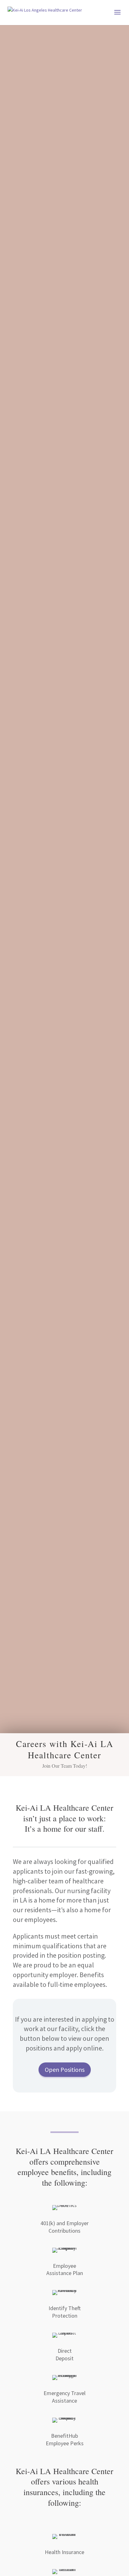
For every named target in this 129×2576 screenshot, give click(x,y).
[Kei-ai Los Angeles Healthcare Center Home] (45, 12)
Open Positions (65, 2069)
